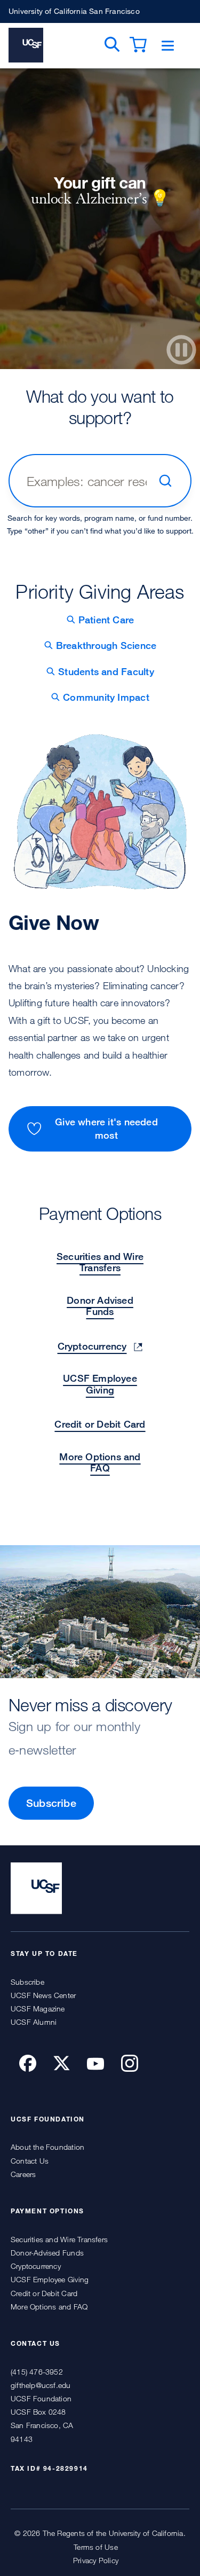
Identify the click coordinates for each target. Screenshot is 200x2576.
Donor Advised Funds (100, 1306)
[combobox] (88, 481)
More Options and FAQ (100, 1462)
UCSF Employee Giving (100, 1384)
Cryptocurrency (92, 1346)
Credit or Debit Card (100, 1424)
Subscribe (51, 1803)
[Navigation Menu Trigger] (168, 46)
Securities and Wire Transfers (100, 1262)
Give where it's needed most (106, 1128)
